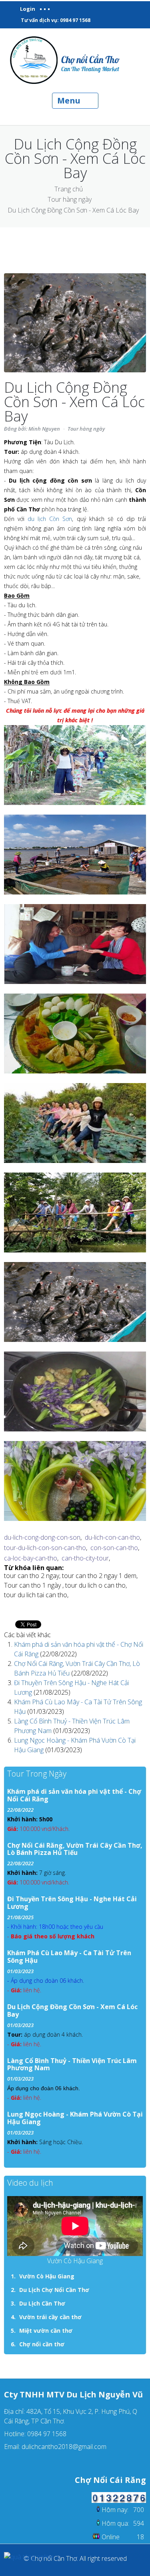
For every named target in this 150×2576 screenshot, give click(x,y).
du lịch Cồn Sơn (50, 519)
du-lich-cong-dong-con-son (42, 1537)
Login (28, 9)
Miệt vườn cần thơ (46, 2331)
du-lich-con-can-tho (112, 1537)
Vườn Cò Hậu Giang (47, 2276)
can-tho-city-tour (85, 1558)
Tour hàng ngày (70, 199)
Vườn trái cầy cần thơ (50, 2317)
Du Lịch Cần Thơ (42, 2303)
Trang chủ (69, 189)
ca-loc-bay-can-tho (31, 1558)
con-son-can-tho (114, 1548)
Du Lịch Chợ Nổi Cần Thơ (54, 2290)
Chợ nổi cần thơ (42, 2344)
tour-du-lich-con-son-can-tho (45, 1548)
